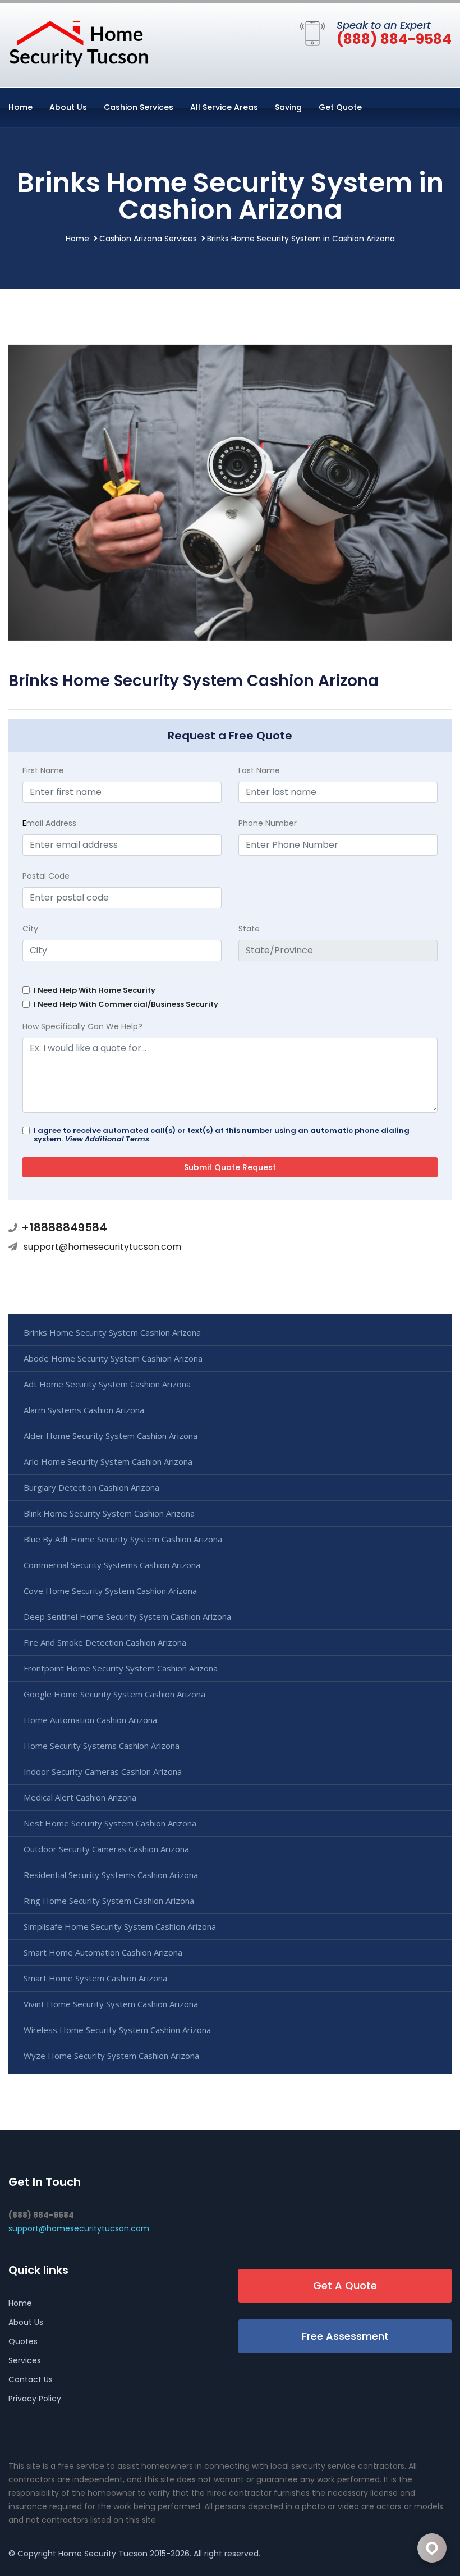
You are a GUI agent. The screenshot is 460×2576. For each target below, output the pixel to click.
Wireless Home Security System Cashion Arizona (117, 2030)
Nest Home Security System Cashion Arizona (110, 1823)
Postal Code (46, 876)
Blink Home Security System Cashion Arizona (109, 1513)
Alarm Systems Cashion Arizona (84, 1410)
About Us (68, 107)
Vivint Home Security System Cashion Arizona (111, 2004)
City (30, 929)
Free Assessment (345, 2336)
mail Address (49, 823)
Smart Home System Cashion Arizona (95, 1978)
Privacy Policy (35, 2399)
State (249, 929)
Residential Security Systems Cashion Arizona (111, 1875)
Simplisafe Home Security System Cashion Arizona (120, 1926)
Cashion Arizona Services (148, 239)
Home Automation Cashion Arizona (90, 1720)
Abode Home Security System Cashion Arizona (113, 1358)
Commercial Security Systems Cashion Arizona (112, 1565)
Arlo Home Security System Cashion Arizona (108, 1461)
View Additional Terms (107, 1139)
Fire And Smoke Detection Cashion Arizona (105, 1642)
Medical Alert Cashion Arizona (80, 1797)
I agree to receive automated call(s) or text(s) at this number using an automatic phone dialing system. (222, 1135)
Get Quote (340, 107)
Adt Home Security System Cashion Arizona (107, 1384)
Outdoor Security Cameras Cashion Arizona (106, 1849)
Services (25, 2360)
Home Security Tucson (103, 2554)
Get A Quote (345, 2285)
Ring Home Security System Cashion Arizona (109, 1901)
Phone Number (268, 823)
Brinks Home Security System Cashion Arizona (112, 1332)
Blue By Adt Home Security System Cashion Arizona (123, 1539)
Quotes (23, 2341)
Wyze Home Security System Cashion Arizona (111, 2056)
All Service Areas (224, 107)
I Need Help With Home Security (95, 990)
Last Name (259, 770)
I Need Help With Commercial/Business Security (126, 1004)
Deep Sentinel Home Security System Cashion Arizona (127, 1616)
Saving (288, 107)
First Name (43, 770)
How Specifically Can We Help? (82, 1026)
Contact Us (31, 2379)
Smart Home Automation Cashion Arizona (103, 1952)
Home (20, 107)
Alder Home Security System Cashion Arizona (111, 1436)
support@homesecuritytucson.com (102, 1247)
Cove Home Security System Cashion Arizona (110, 1591)
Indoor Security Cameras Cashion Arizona (103, 1771)
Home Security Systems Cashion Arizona (102, 1746)
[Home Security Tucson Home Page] (79, 43)
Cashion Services (139, 107)
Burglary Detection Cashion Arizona (91, 1487)
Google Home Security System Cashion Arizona (114, 1694)
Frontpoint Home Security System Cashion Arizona (121, 1668)
